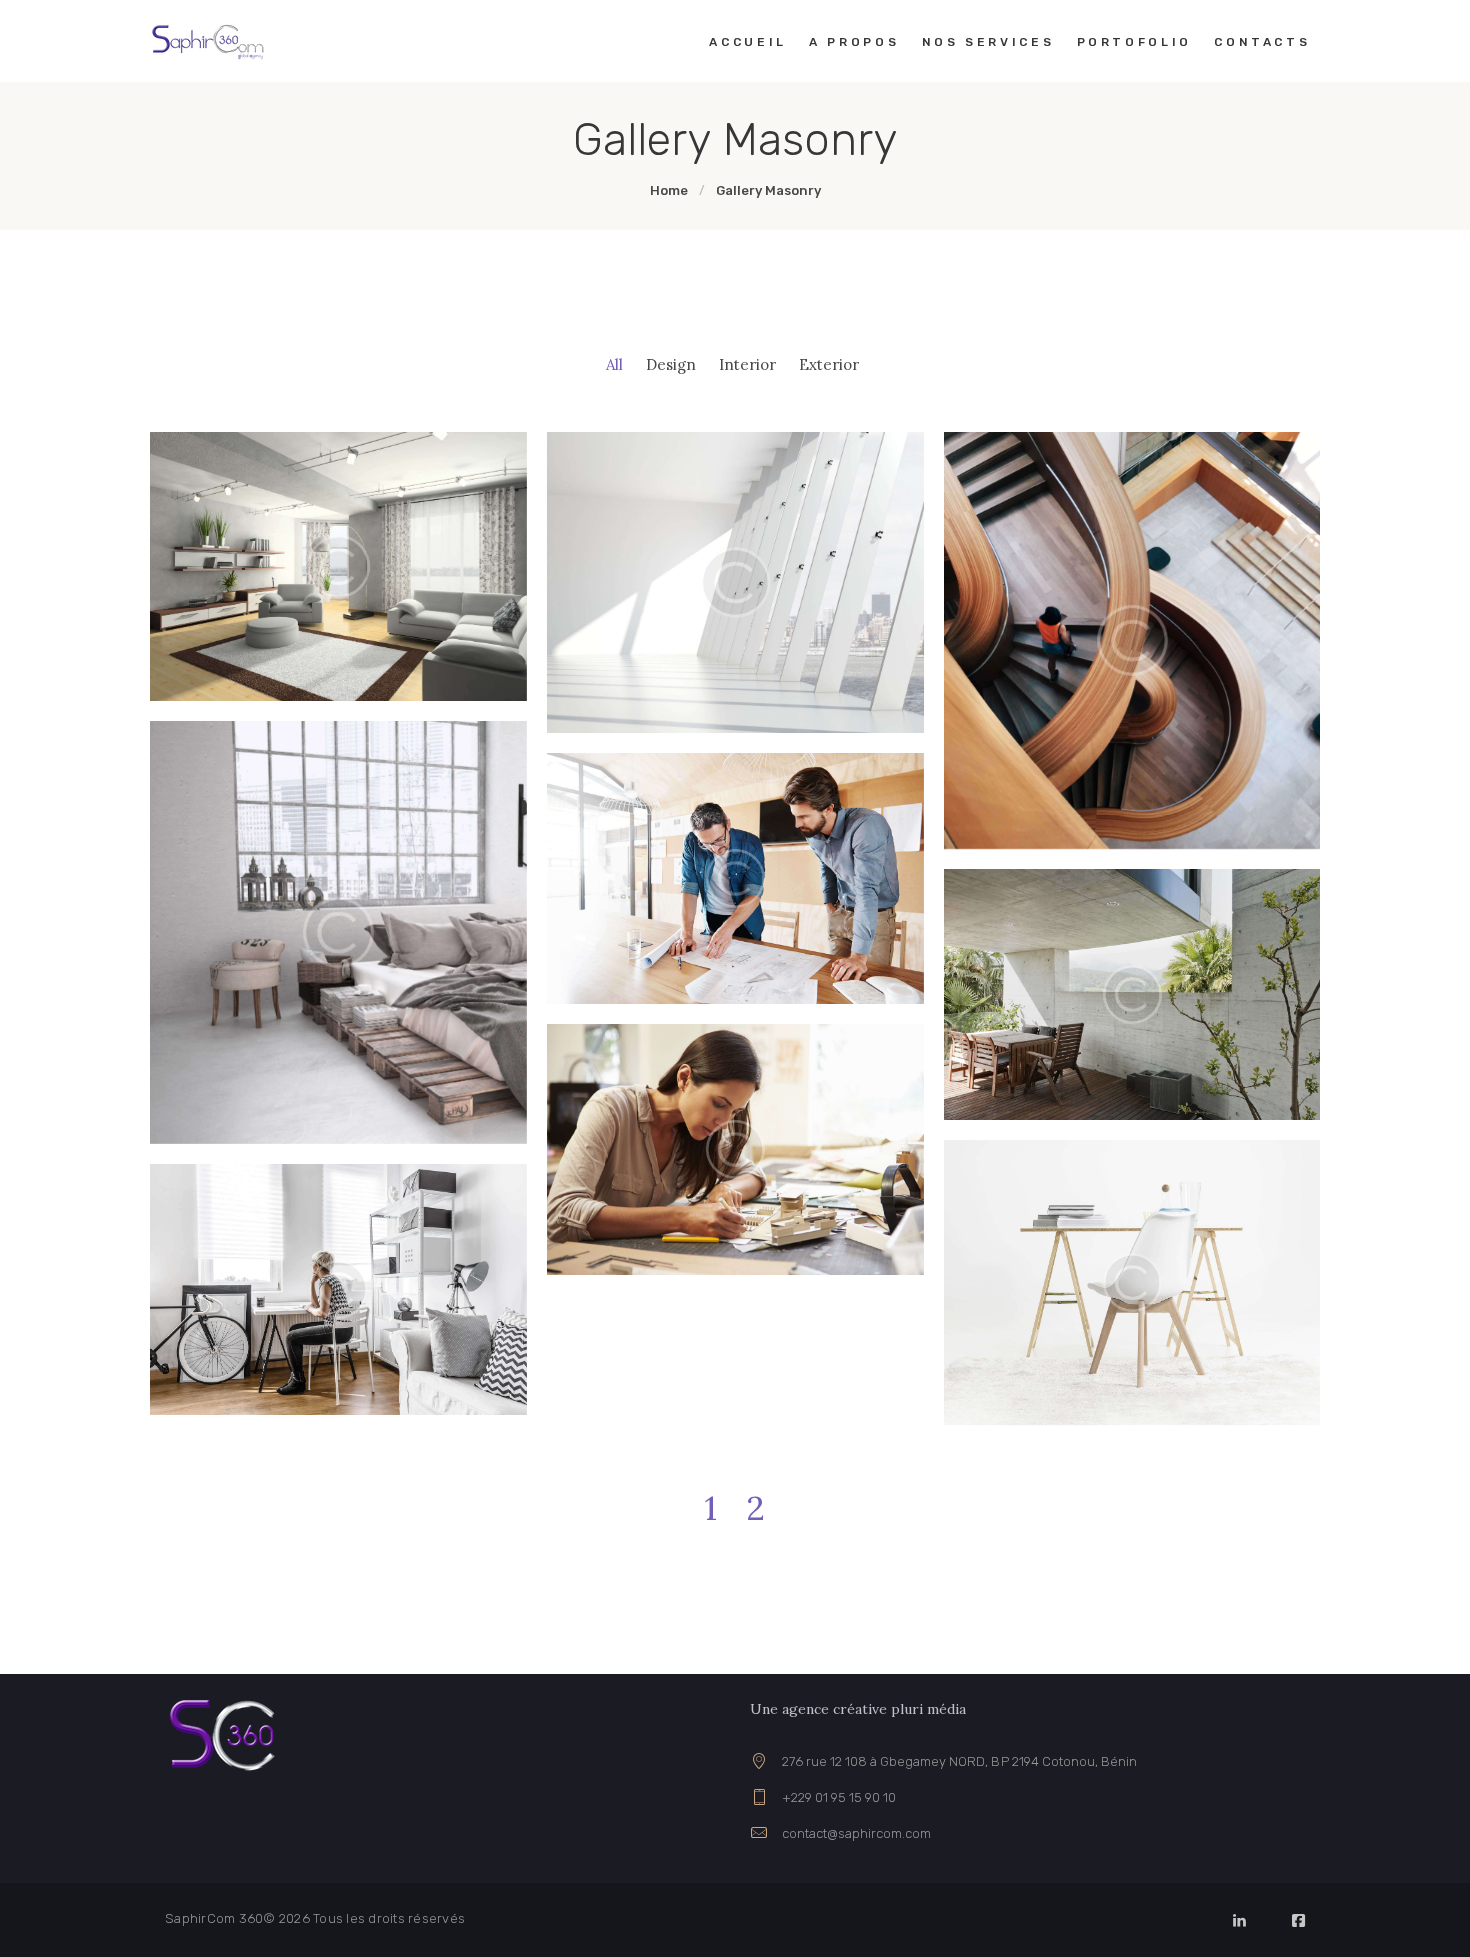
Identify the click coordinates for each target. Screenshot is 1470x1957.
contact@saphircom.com (856, 1833)
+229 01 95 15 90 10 (839, 1797)
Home (669, 190)
